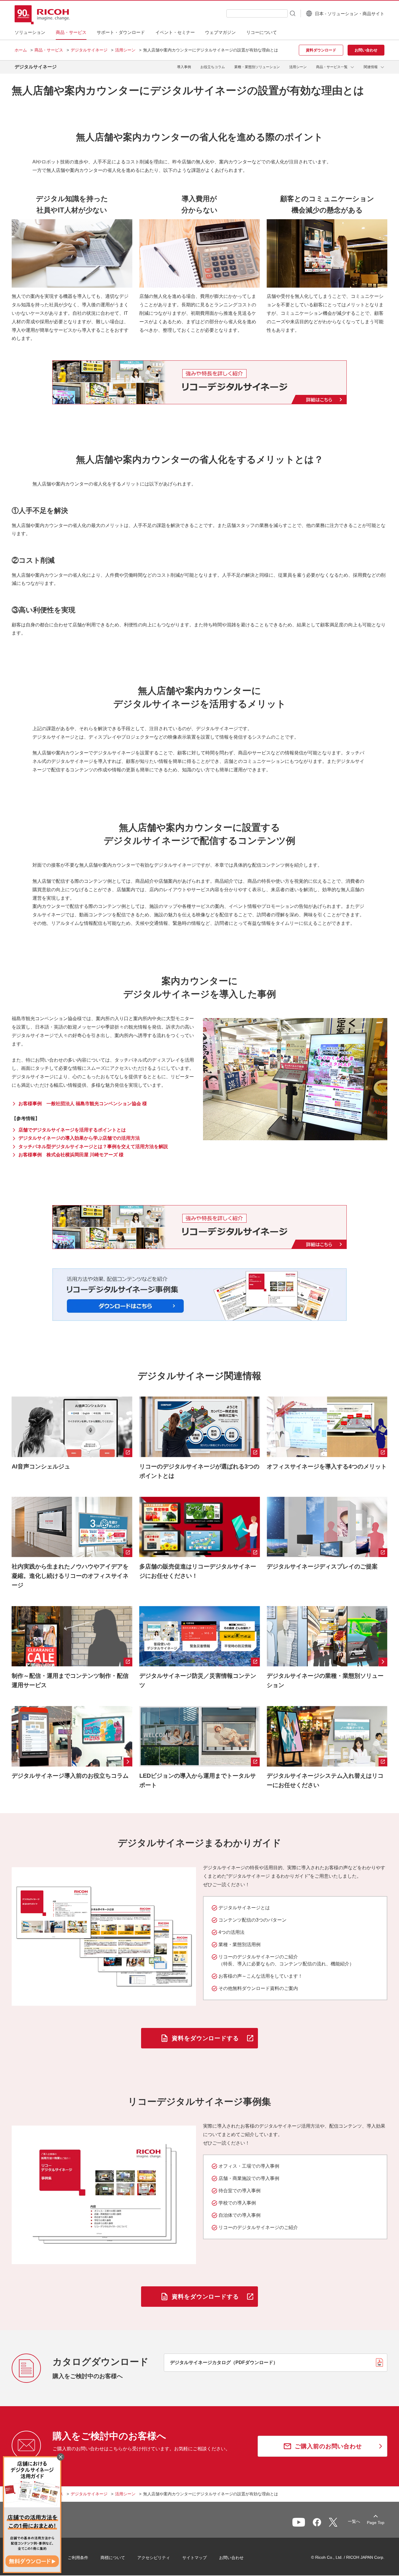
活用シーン (125, 50)
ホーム (21, 50)
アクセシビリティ (154, 2558)
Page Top (376, 2523)
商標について (113, 2558)
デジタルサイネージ (89, 50)
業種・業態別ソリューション (257, 67)
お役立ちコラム (213, 67)
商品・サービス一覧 (332, 67)
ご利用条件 (78, 2558)
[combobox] (257, 13)
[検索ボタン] (292, 13)
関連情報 (371, 67)
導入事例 (184, 67)
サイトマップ (195, 2558)
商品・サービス (49, 50)
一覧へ (354, 2521)
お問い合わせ (231, 2558)
